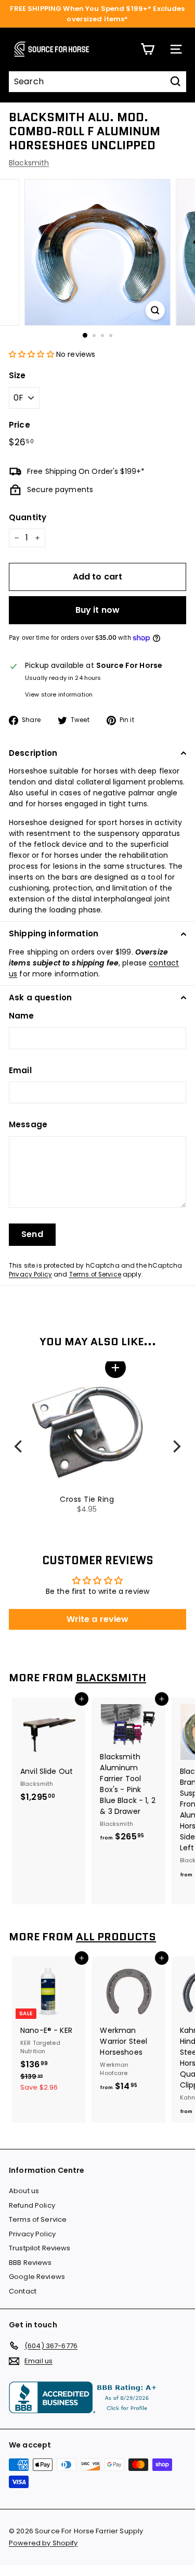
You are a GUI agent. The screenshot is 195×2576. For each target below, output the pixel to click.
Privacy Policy (30, 1274)
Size (17, 375)
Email (20, 1070)
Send (32, 1234)
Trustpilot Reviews (40, 2248)
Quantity (28, 517)
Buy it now (98, 610)
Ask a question (40, 997)
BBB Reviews (30, 2263)
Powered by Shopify (43, 2543)
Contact (23, 2291)
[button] (31, 354)
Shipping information (54, 933)
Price (19, 425)
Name (22, 1016)
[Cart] (147, 49)
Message (28, 1124)
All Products (116, 1937)
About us (24, 2191)
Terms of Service (95, 1274)
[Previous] (19, 1447)
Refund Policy (32, 2205)
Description (33, 753)
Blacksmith (29, 163)
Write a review (98, 1619)
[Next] (176, 1447)
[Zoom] (155, 310)
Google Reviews (37, 2277)
